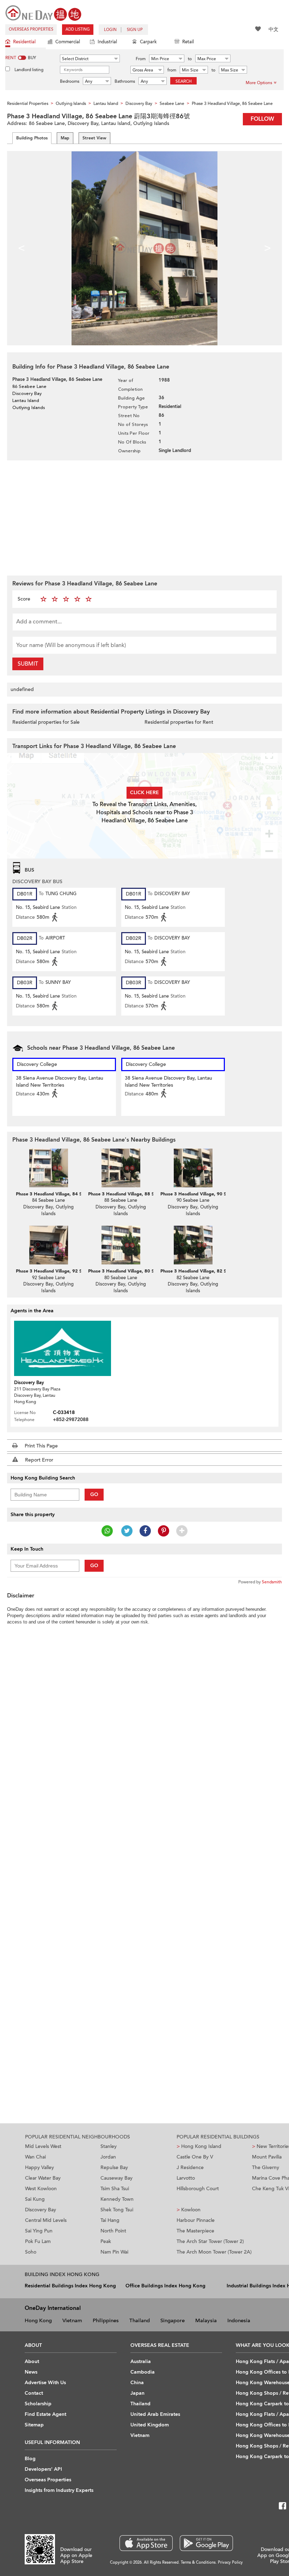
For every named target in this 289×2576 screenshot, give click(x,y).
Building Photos (32, 138)
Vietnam (72, 2320)
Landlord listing (29, 70)
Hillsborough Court (198, 2189)
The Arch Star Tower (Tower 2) (210, 2241)
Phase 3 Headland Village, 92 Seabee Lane (61, 1271)
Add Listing (78, 29)
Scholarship (38, 2404)
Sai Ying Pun (39, 2231)
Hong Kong (38, 2320)
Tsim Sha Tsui (115, 2189)
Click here (144, 793)
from (172, 70)
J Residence (190, 2167)
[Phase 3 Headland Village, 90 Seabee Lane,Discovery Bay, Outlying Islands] (193, 1168)
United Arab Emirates (155, 2414)
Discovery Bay (41, 2210)
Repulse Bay (114, 2167)
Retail (188, 42)
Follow (262, 119)
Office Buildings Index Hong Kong (165, 2286)
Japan (137, 2393)
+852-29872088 (71, 1419)
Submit (28, 664)
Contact (34, 2393)
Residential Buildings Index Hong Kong (70, 2286)
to (190, 59)
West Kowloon (41, 2189)
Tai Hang (110, 2220)
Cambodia (143, 2372)
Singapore (173, 2320)
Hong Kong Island (199, 2146)
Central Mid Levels (46, 2220)
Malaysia (206, 2320)
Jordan (108, 2157)
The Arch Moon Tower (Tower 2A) (214, 2252)
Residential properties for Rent (179, 722)
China (137, 2383)
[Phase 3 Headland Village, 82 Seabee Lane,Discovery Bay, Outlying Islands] (193, 1245)
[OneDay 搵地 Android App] (206, 2543)
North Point (113, 2231)
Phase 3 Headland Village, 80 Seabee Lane (133, 1271)
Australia (141, 2361)
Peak (106, 2241)
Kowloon (189, 2210)
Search (184, 81)
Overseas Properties (31, 29)
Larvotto (186, 2178)
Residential (24, 42)
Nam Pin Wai (114, 2252)
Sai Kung (35, 2199)
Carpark (148, 42)
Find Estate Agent (45, 2414)
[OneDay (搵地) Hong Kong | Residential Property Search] (43, 12)
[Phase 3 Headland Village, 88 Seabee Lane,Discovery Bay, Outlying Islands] (121, 1168)
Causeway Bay (116, 2178)
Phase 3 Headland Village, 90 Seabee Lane (205, 1194)
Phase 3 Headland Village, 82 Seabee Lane (205, 1271)
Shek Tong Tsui (117, 2210)
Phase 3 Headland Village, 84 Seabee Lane (61, 1194)
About (32, 2361)
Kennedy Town (117, 2199)
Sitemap (34, 2425)
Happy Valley (39, 2167)
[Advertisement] (144, 517)
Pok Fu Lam (38, 2241)
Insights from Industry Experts (59, 2490)
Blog (30, 2459)
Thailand (140, 2320)
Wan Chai (35, 2157)
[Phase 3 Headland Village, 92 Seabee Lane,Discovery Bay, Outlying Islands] (48, 1245)
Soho (31, 2252)
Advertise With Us (45, 2383)
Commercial (68, 42)
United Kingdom (150, 2425)
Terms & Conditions (198, 2562)
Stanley (109, 2146)
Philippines (106, 2320)
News (31, 2372)
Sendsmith (272, 1582)
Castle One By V (195, 2157)
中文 (273, 29)
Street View (94, 138)
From (141, 59)
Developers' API (43, 2469)
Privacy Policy (230, 2562)
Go (94, 1494)
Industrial (107, 42)
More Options (259, 83)
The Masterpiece (195, 2231)
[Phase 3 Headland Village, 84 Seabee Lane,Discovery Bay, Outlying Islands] (48, 1168)
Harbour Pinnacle (196, 2220)
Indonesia (239, 2320)
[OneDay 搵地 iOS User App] (146, 2543)
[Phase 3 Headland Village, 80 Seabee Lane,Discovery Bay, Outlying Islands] (121, 1245)
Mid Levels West (43, 2146)
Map (65, 138)
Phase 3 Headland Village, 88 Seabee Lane (133, 1194)
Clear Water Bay (43, 2178)
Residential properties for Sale (46, 722)
